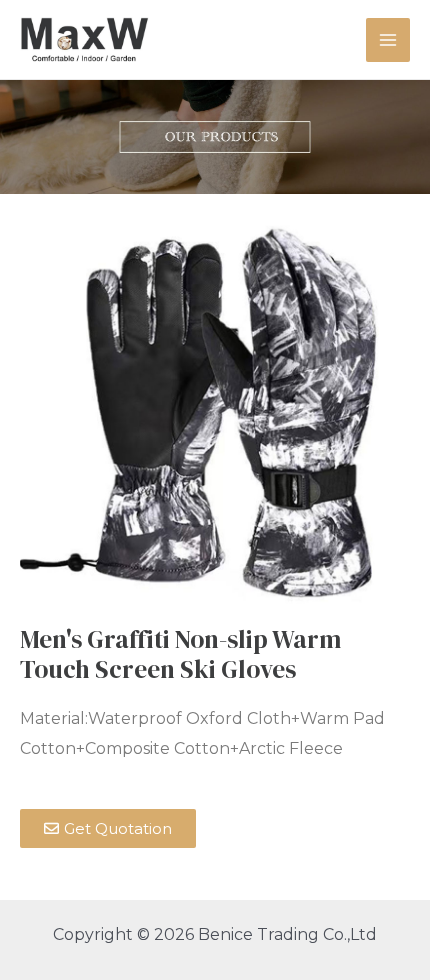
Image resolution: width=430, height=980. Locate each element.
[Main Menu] (388, 40)
